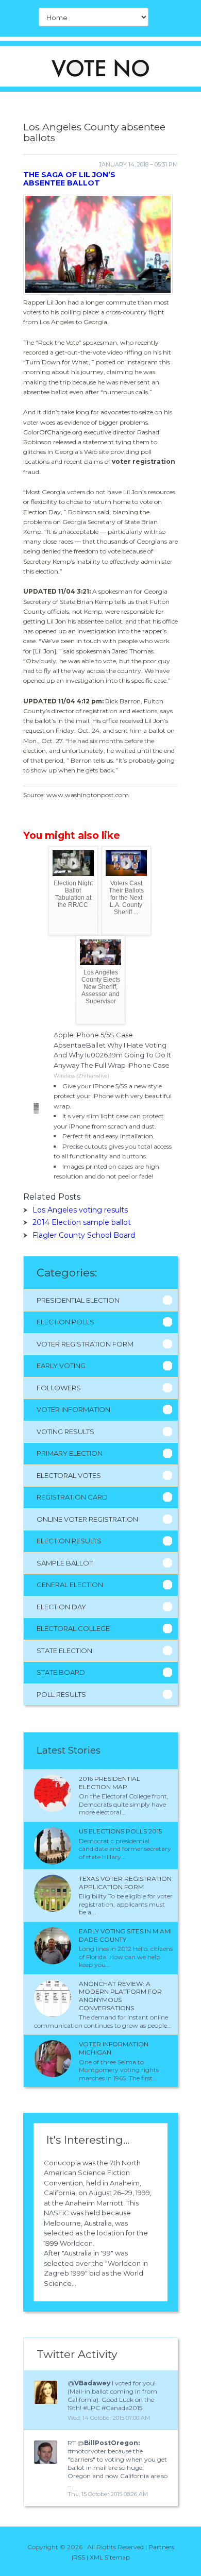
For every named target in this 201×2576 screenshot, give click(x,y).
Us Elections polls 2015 (120, 1831)
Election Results (69, 1541)
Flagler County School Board (84, 1235)
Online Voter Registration (87, 1519)
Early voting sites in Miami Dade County (125, 1935)
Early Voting (61, 1366)
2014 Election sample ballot (82, 1222)
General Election (70, 1585)
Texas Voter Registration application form (125, 1883)
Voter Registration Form (85, 1344)
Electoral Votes (69, 1475)
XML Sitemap (110, 2557)
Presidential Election (78, 1300)
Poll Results (61, 1694)
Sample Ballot (65, 1563)
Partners (161, 2547)
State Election (64, 1651)
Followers (59, 1388)
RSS (79, 2557)
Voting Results (65, 1432)
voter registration (144, 461)
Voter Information (73, 1409)
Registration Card (72, 1497)
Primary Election (70, 1453)
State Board (61, 1672)
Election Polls (65, 1322)
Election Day (61, 1607)
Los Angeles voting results (80, 1210)
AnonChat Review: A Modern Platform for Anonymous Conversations (120, 1996)
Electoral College (73, 1628)
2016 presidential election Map (110, 1783)
